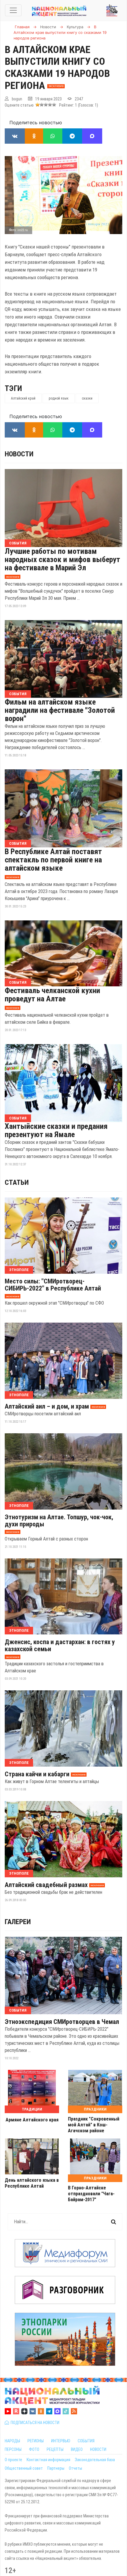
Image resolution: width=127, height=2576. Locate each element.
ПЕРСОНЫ (13, 2449)
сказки (87, 398)
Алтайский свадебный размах (46, 1885)
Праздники (95, 2109)
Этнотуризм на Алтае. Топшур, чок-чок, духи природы (59, 1521)
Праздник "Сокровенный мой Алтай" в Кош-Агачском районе (94, 2125)
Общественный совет (24, 2468)
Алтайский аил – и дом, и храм (47, 1407)
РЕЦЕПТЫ (55, 2449)
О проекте (13, 2460)
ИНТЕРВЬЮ (61, 2441)
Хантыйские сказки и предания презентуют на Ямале (56, 1130)
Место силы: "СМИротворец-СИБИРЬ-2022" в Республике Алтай (53, 1285)
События (18, 543)
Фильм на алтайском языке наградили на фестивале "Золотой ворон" (60, 710)
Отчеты (75, 2468)
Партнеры (56, 2468)
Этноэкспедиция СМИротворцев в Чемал (62, 2022)
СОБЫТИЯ (86, 2441)
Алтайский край (23, 398)
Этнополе (19, 1270)
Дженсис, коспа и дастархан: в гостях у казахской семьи (60, 1646)
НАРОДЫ (12, 2441)
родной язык (59, 398)
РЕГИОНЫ (36, 2441)
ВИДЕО (77, 2449)
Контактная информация (48, 2460)
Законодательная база (95, 2460)
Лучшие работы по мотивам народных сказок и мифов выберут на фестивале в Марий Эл (62, 559)
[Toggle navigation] (13, 10)
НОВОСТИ (98, 2449)
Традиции (32, 2109)
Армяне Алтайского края (32, 2120)
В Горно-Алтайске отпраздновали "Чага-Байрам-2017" (91, 2194)
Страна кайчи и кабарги (37, 1774)
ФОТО (34, 2449)
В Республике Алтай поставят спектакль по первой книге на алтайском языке (53, 860)
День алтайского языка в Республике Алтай (32, 2183)
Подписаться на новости (34, 2423)
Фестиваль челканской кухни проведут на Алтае (52, 995)
